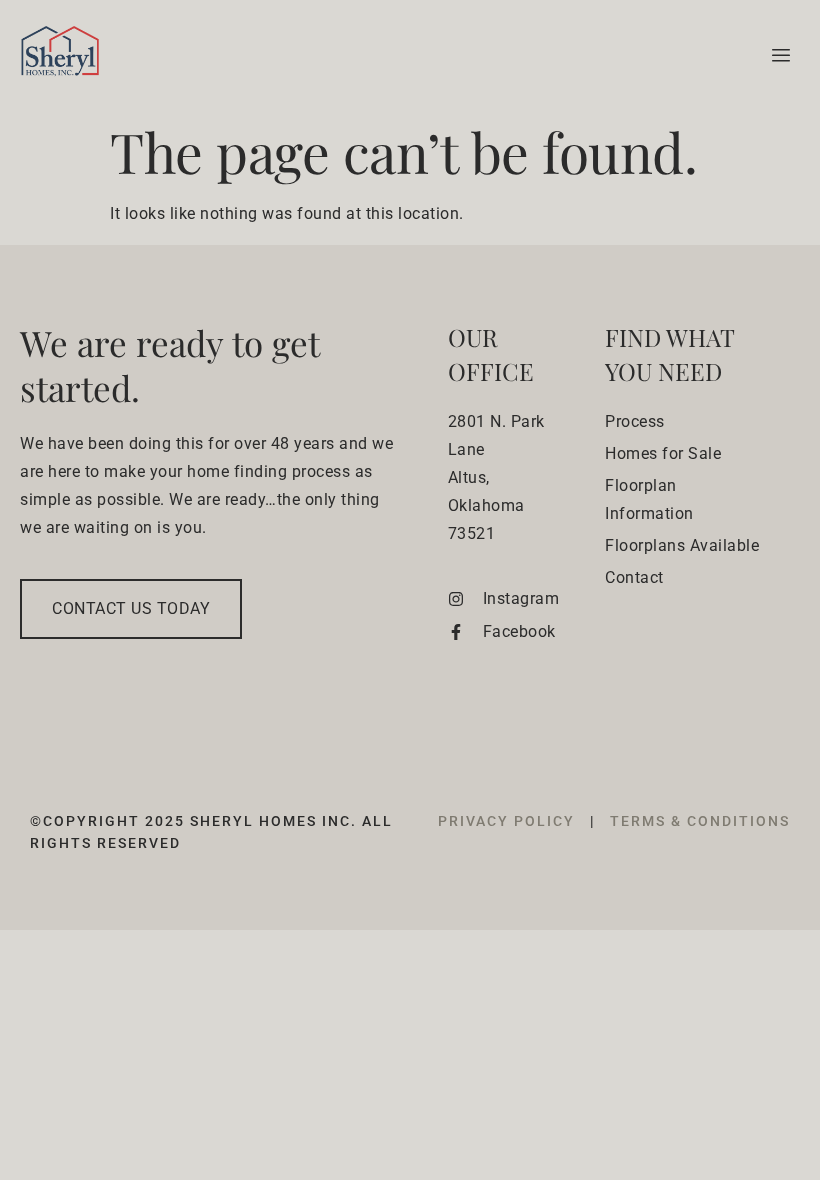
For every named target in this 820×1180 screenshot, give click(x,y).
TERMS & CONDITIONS (700, 821)
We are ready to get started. (169, 365)
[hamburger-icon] (777, 56)
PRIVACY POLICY (509, 821)
